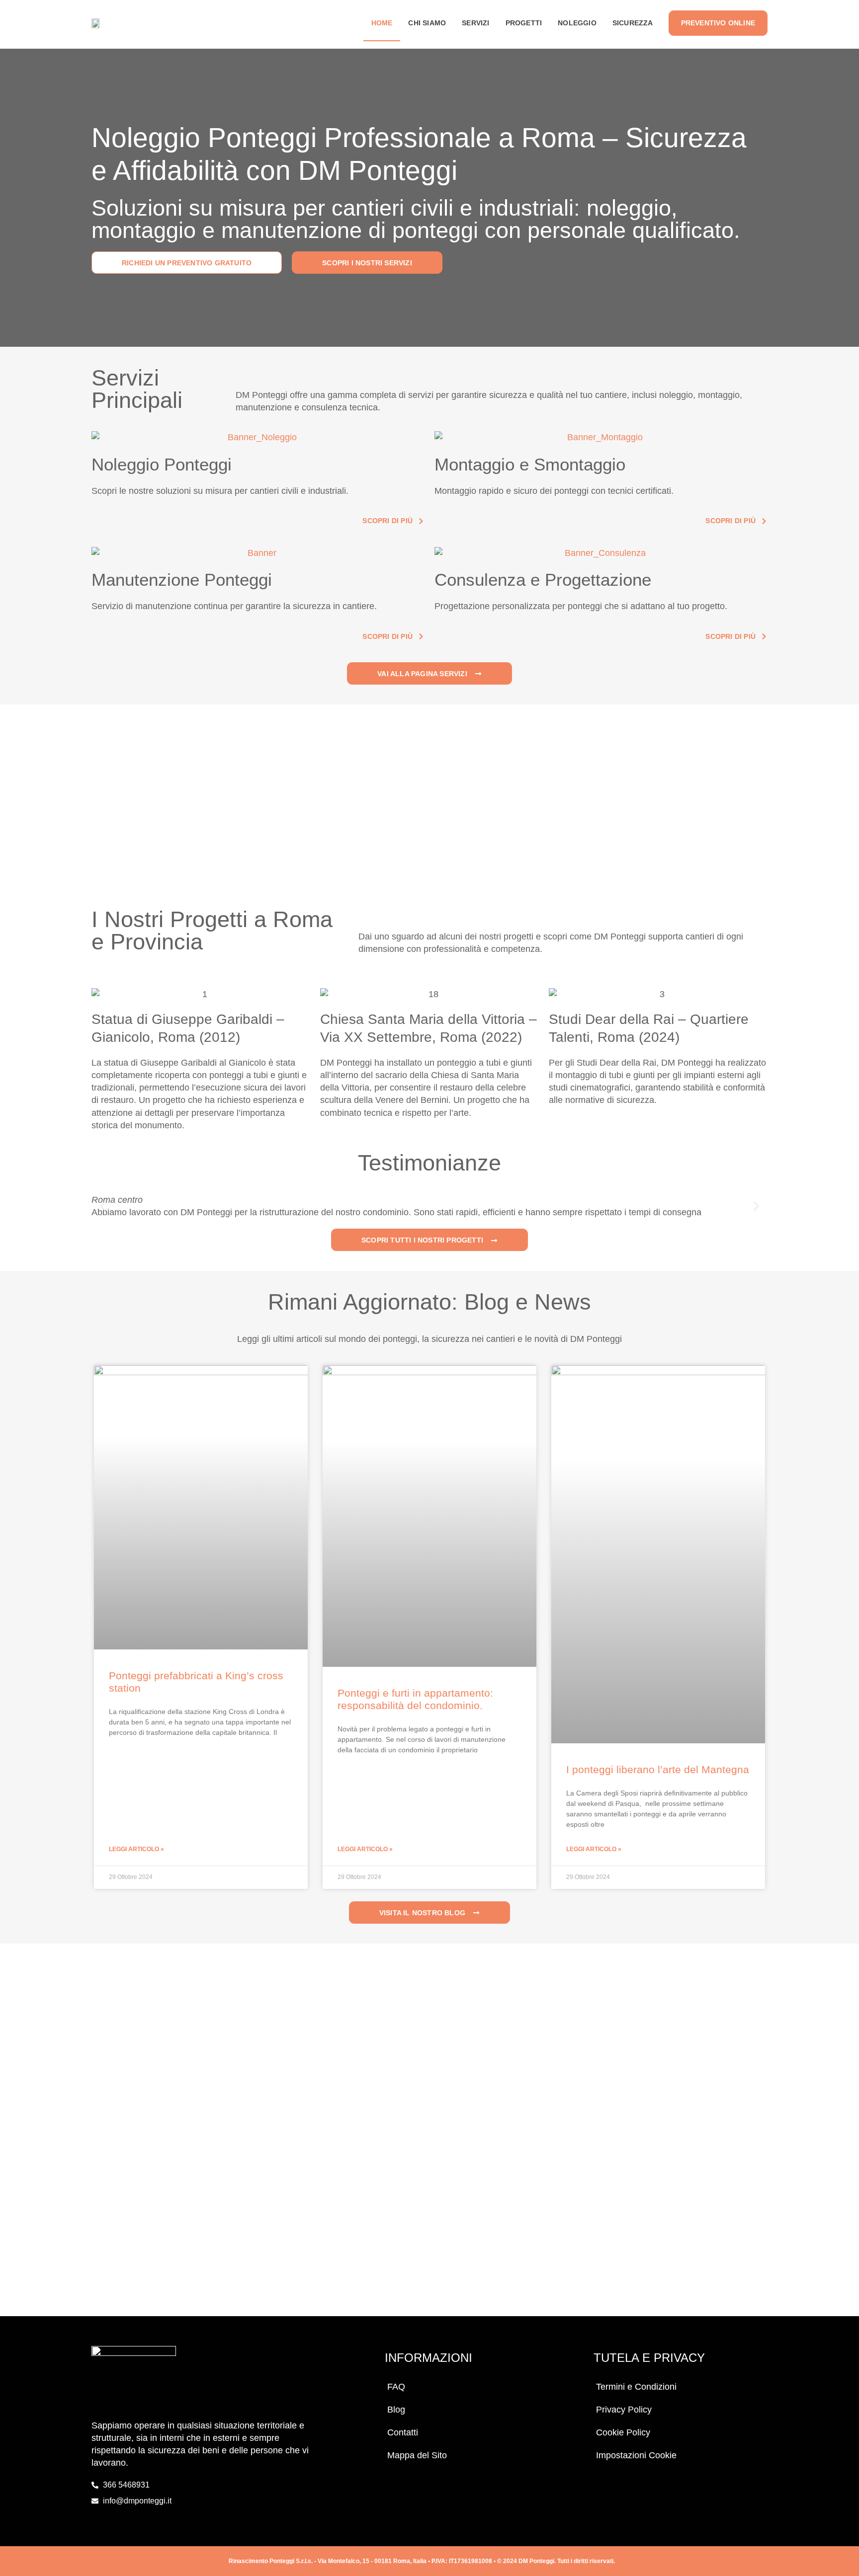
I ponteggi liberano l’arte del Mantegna (658, 1769)
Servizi (475, 23)
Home (382, 23)
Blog (396, 2410)
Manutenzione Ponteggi (182, 580)
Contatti (403, 2432)
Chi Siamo (427, 23)
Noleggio (577, 23)
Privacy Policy (624, 2410)
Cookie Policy (623, 2432)
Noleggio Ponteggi (162, 464)
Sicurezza (633, 23)
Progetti (524, 23)
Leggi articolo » (136, 1849)
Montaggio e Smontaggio (530, 464)
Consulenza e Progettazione (543, 580)
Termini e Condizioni (636, 2387)
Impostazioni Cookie (636, 2455)
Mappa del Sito (417, 2455)
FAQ (396, 2387)
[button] (103, 1207)
